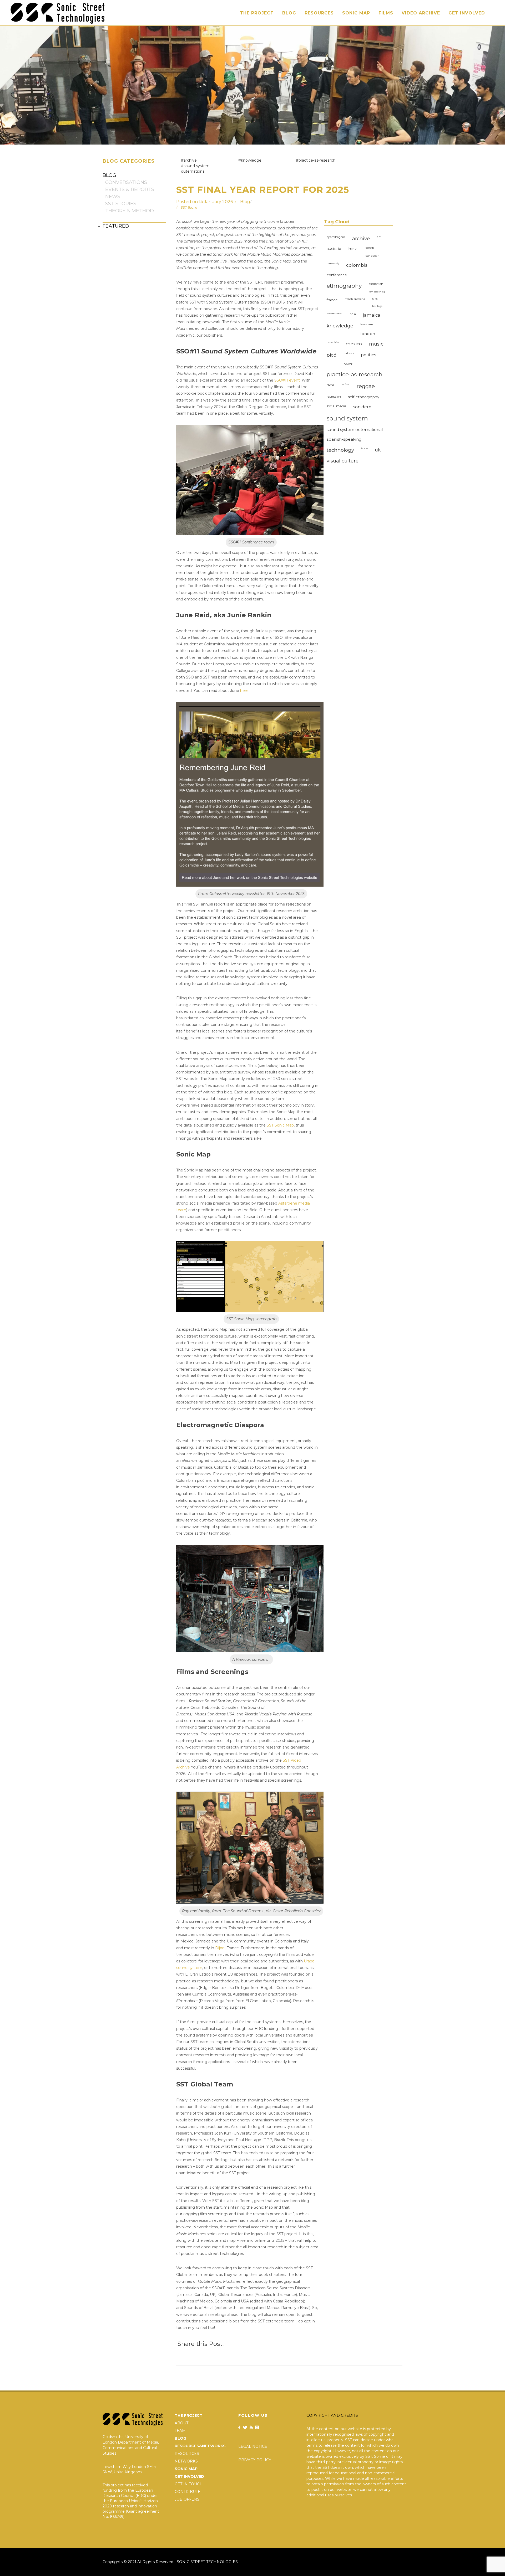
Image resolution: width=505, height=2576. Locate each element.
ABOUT (181, 2423)
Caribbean (373, 256)
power (348, 364)
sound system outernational (355, 430)
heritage (377, 306)
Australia (334, 249)
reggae (366, 386)
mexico (354, 344)
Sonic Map (356, 13)
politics (369, 355)
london (368, 334)
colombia (357, 265)
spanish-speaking (344, 439)
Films (386, 13)
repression (334, 397)
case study (333, 263)
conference (337, 275)
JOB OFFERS (187, 2499)
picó (332, 355)
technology (340, 450)
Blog (289, 13)
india (352, 314)
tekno (364, 448)
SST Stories (121, 204)
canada (370, 248)
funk (375, 299)
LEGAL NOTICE (253, 2446)
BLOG (180, 2438)
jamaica (372, 315)
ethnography (344, 286)
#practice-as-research (316, 160)
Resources (319, 13)
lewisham (367, 324)
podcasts (349, 353)
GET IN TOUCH (189, 2484)
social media (336, 406)
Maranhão (333, 342)
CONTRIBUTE (188, 2492)
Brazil (353, 249)
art (379, 237)
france (332, 300)
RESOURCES (187, 2454)
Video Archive (421, 13)
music (376, 344)
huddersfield (334, 313)
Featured (116, 226)
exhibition (376, 284)
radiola (345, 384)
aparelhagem (336, 237)
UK (378, 450)
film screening (377, 292)
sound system (347, 418)
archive (361, 238)
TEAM (180, 2431)
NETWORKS (186, 2461)
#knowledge (250, 160)
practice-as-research (355, 374)
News (113, 197)
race (330, 385)
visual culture (343, 461)
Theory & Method (130, 211)
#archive (189, 160)
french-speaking (355, 299)
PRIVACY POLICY (255, 2460)
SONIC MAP (186, 2469)
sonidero (362, 407)
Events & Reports (130, 189)
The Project (257, 13)
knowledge (340, 326)
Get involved (467, 13)
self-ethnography (364, 397)
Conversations (126, 182)
